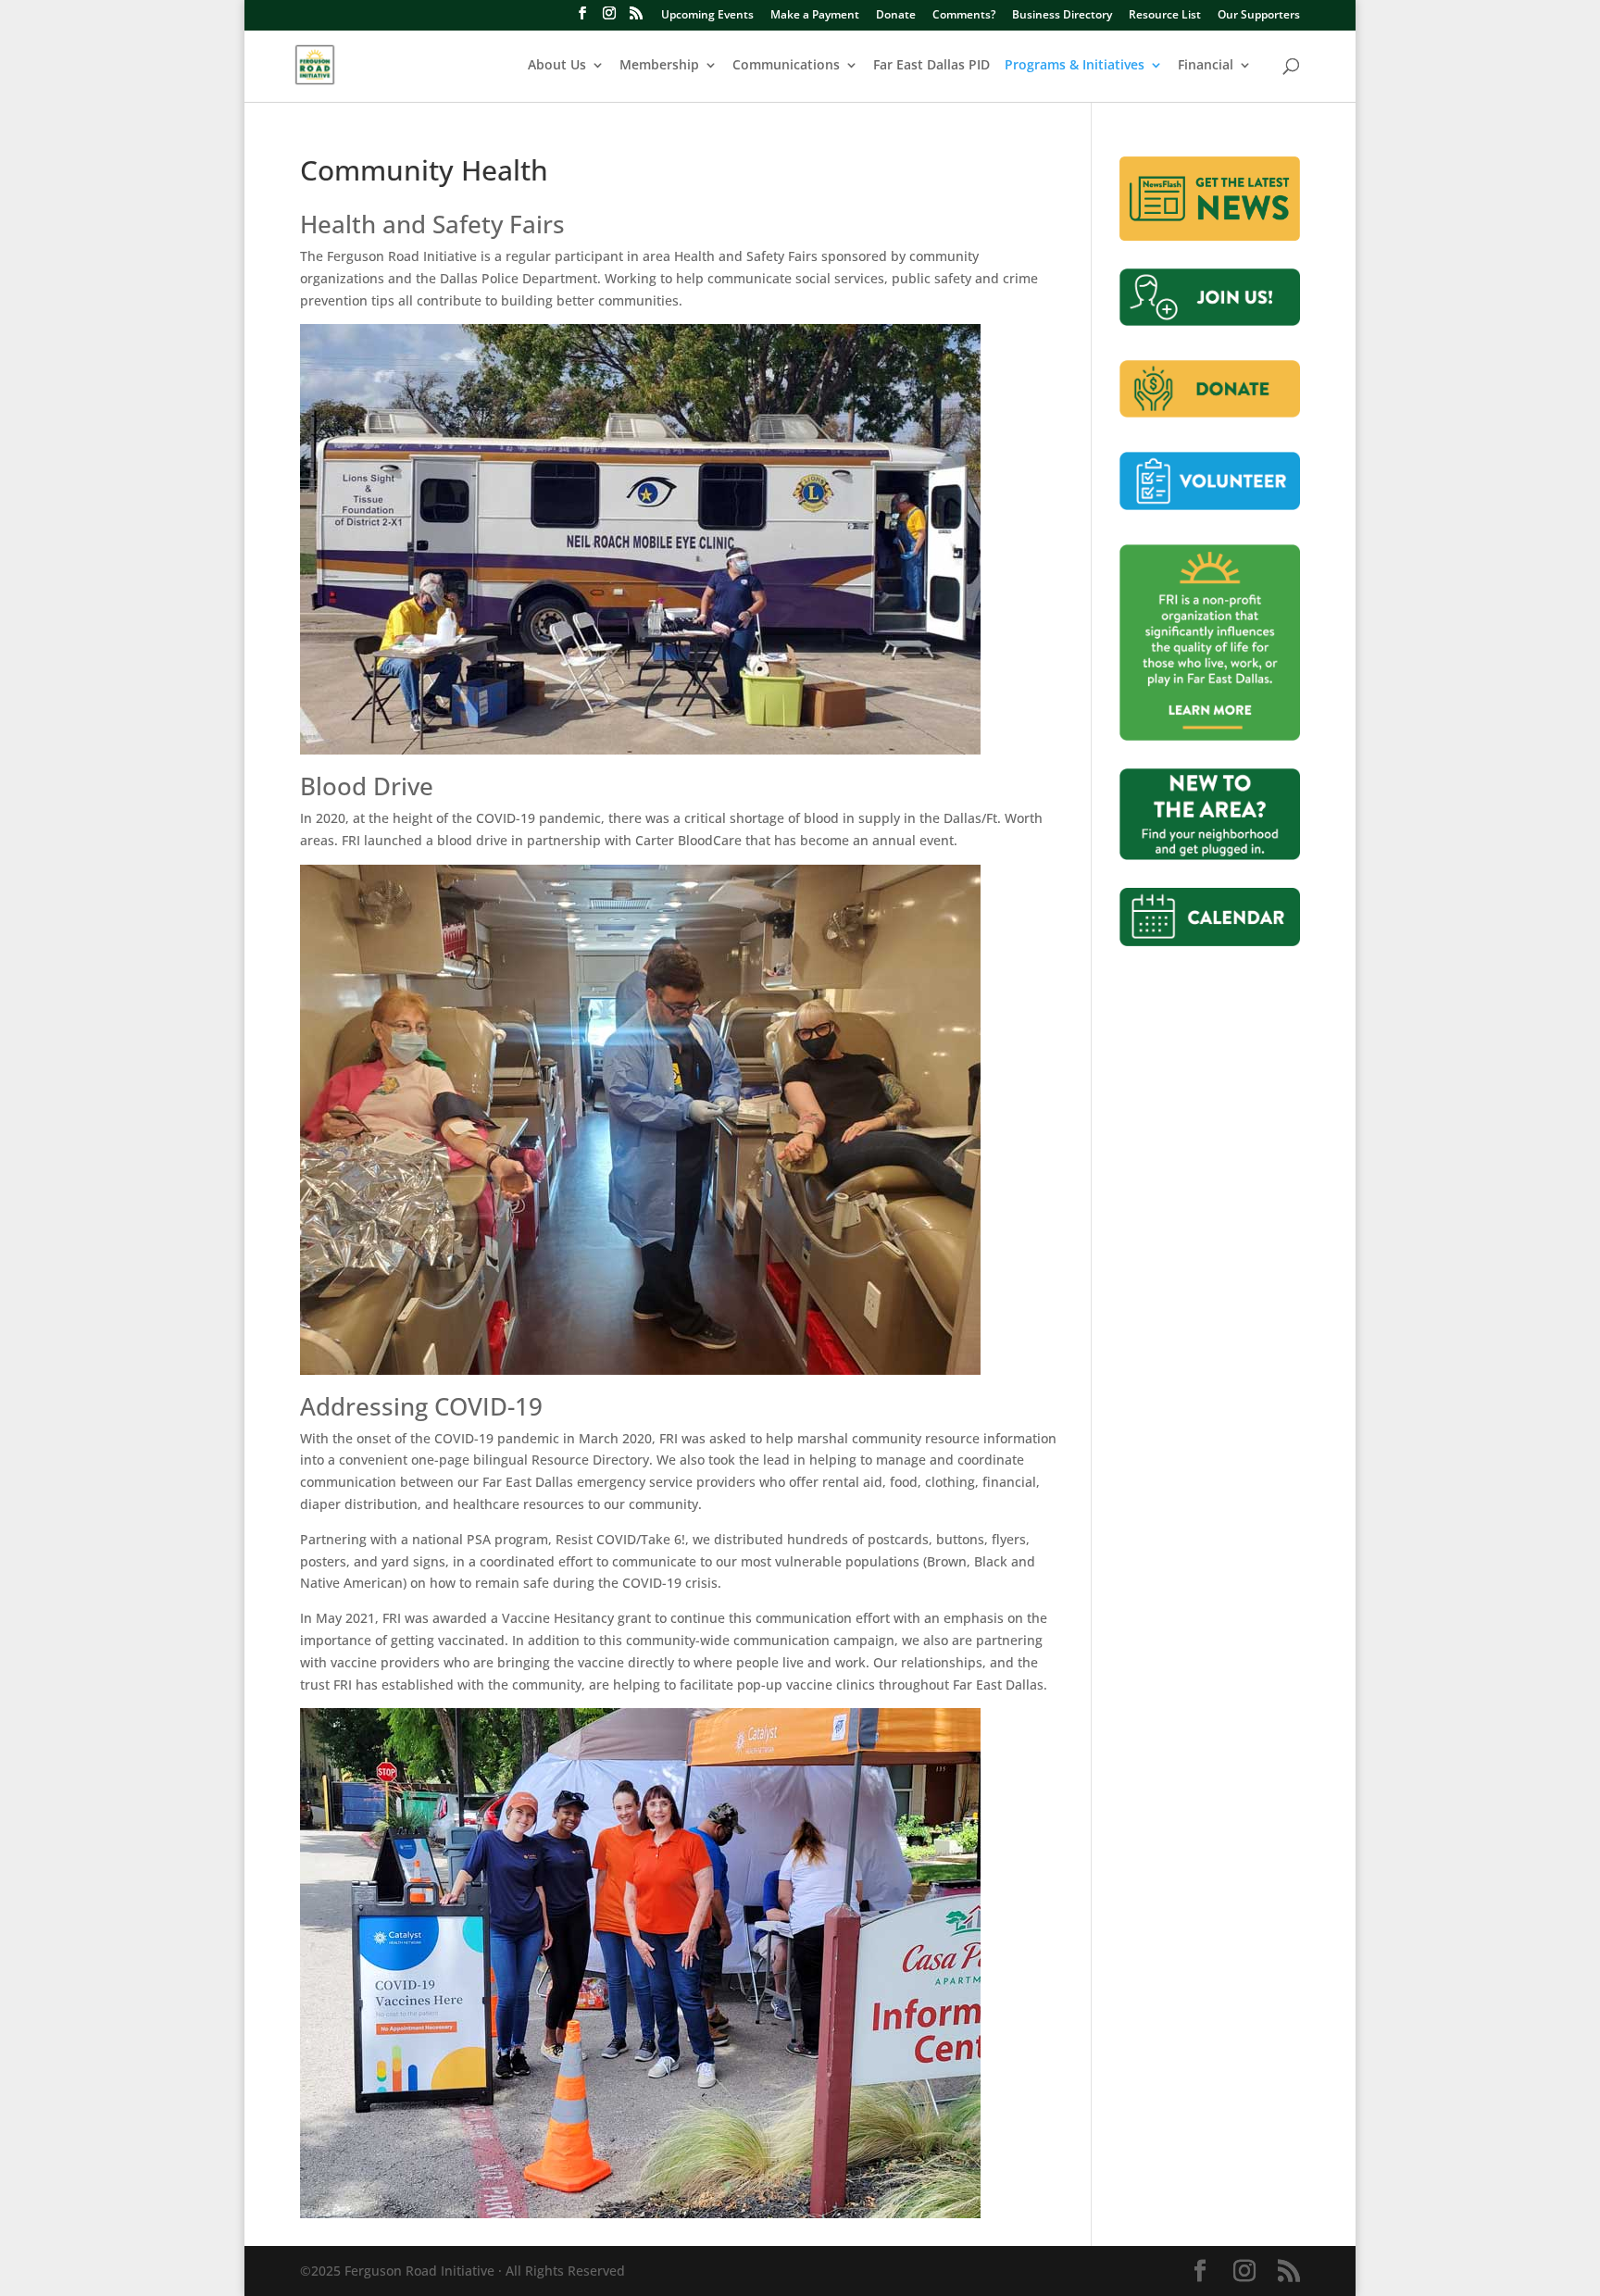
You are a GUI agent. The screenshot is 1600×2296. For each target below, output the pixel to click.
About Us (557, 66)
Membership (659, 66)
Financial (1206, 66)
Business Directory (1062, 16)
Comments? (964, 16)
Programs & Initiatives (1075, 66)
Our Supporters (1259, 16)
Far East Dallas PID (931, 66)
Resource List (1165, 16)
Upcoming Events (707, 16)
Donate (896, 16)
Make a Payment (815, 16)
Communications (786, 66)
